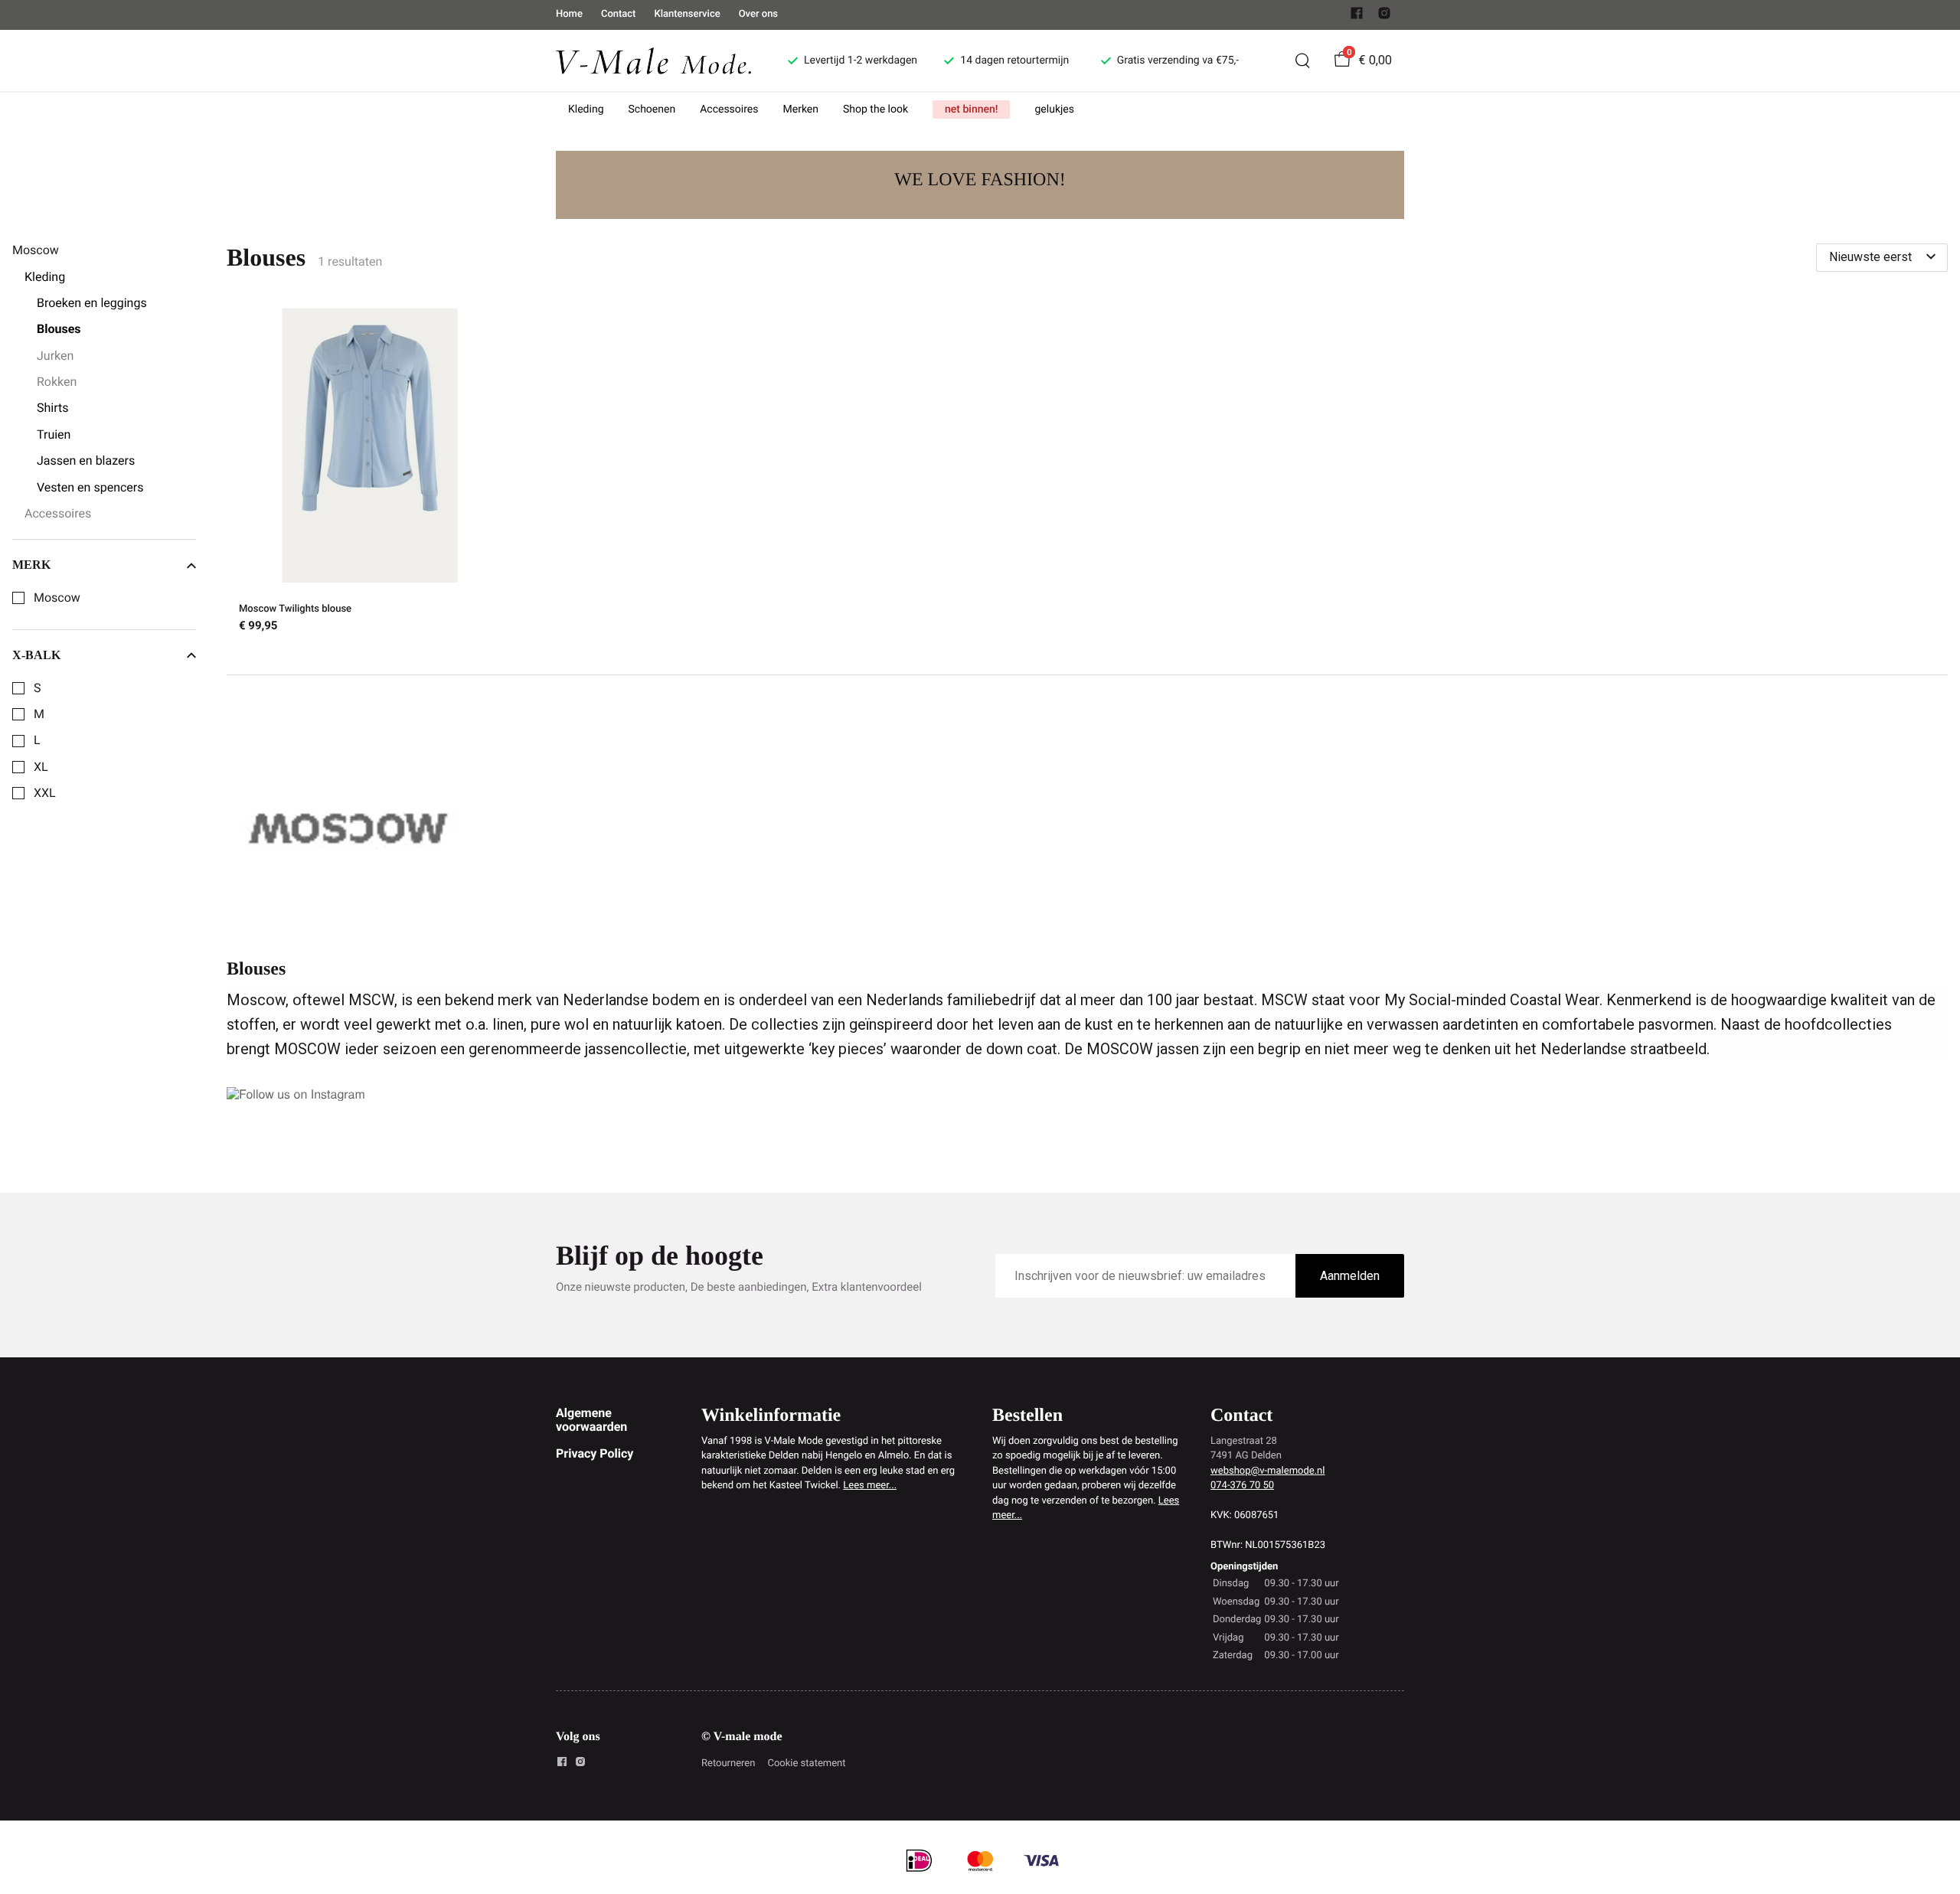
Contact (619, 14)
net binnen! (971, 109)
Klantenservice (687, 14)
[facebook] (1357, 16)
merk (31, 565)
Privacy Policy (595, 1453)
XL (41, 767)
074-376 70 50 (1242, 1486)
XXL (45, 793)
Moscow (57, 598)
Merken (801, 109)
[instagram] (1384, 16)
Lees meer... (870, 1486)
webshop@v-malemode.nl (1267, 1471)
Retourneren (728, 1763)
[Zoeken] (1302, 60)
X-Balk (36, 655)
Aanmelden (1350, 1276)
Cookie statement (806, 1763)
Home (569, 14)
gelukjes (1054, 109)
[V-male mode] (653, 60)
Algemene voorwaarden (591, 1420)
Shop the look (875, 109)
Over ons (758, 14)
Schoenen (652, 109)
